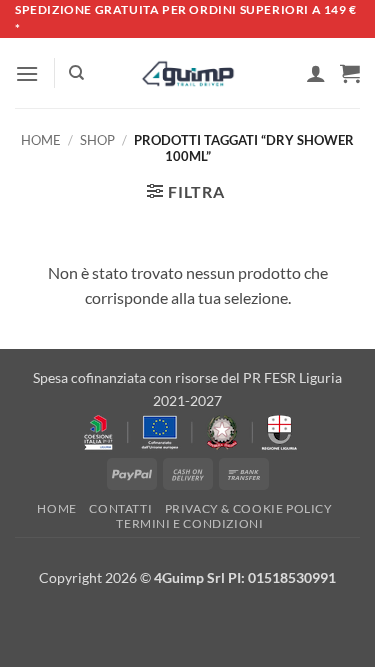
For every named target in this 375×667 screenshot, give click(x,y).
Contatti (120, 508)
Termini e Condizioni (189, 523)
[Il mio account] (316, 73)
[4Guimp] (187, 74)
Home (41, 140)
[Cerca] (76, 73)
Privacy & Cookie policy (249, 508)
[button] (27, 73)
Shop (97, 140)
